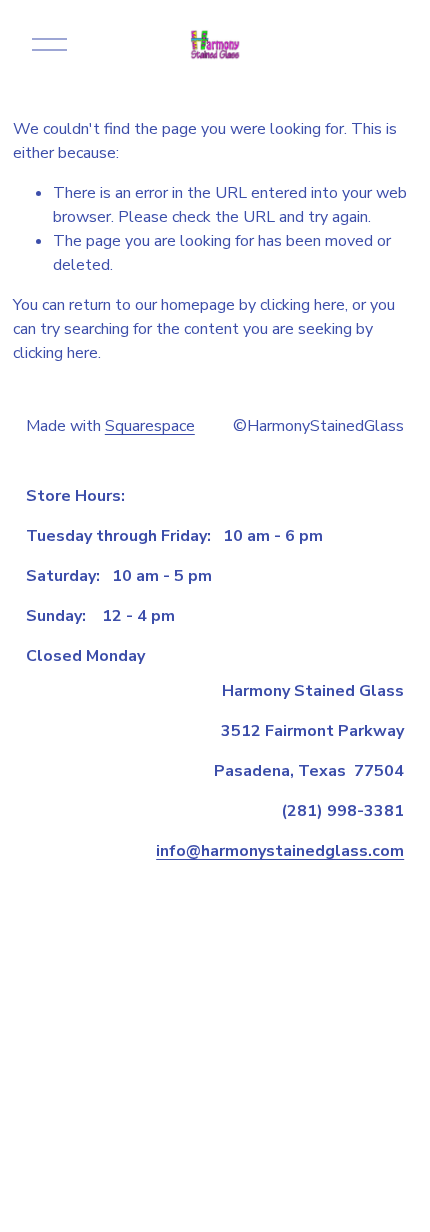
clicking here (302, 305)
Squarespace (150, 426)
